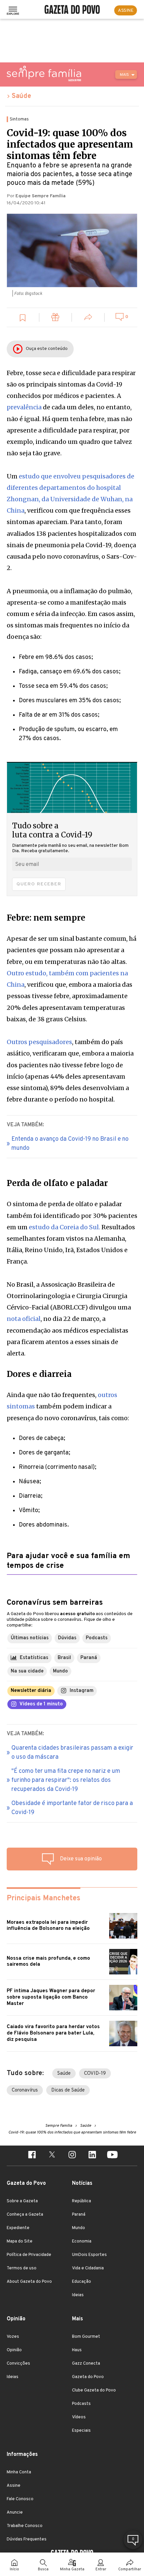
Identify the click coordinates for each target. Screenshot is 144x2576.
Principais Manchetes (44, 1898)
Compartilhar (130, 2569)
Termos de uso (22, 2268)
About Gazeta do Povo (29, 2282)
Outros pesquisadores (39, 1042)
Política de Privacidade (29, 2255)
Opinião (14, 2350)
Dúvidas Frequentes (27, 2539)
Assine (14, 2486)
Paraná (79, 2215)
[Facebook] (32, 2156)
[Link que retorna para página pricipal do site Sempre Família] (44, 73)
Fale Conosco (20, 2499)
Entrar (101, 2569)
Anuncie (15, 2513)
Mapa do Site (20, 2242)
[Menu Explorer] (13, 10)
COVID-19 (95, 2074)
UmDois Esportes (89, 2255)
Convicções (18, 2364)
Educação (82, 2282)
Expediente (18, 2228)
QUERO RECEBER (39, 884)
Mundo (79, 2228)
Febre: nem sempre (46, 918)
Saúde (21, 96)
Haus (77, 2350)
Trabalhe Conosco (25, 2526)
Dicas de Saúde (68, 2090)
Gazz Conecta (86, 2364)
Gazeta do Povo (88, 2377)
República (82, 2201)
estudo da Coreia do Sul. (64, 1227)
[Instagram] (72, 2156)
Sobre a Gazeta (22, 2201)
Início (14, 2569)
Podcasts (81, 2404)
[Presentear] (56, 318)
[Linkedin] (92, 2156)
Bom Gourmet (86, 2337)
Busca (43, 2569)
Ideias (78, 2295)
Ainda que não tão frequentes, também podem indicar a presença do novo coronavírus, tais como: (68, 1406)
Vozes (13, 2337)
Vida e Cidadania (88, 2268)
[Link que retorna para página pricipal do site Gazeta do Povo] (72, 10)
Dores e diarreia (39, 1374)
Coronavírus (25, 2090)
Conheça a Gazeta (25, 2215)
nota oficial (24, 1319)
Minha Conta (19, 2472)
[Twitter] (52, 2156)
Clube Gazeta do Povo (94, 2390)
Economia (82, 2242)
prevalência (25, 407)
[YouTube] (112, 2156)
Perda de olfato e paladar (57, 1183)
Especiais (81, 2431)
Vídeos (79, 2417)
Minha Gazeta (72, 2569)
